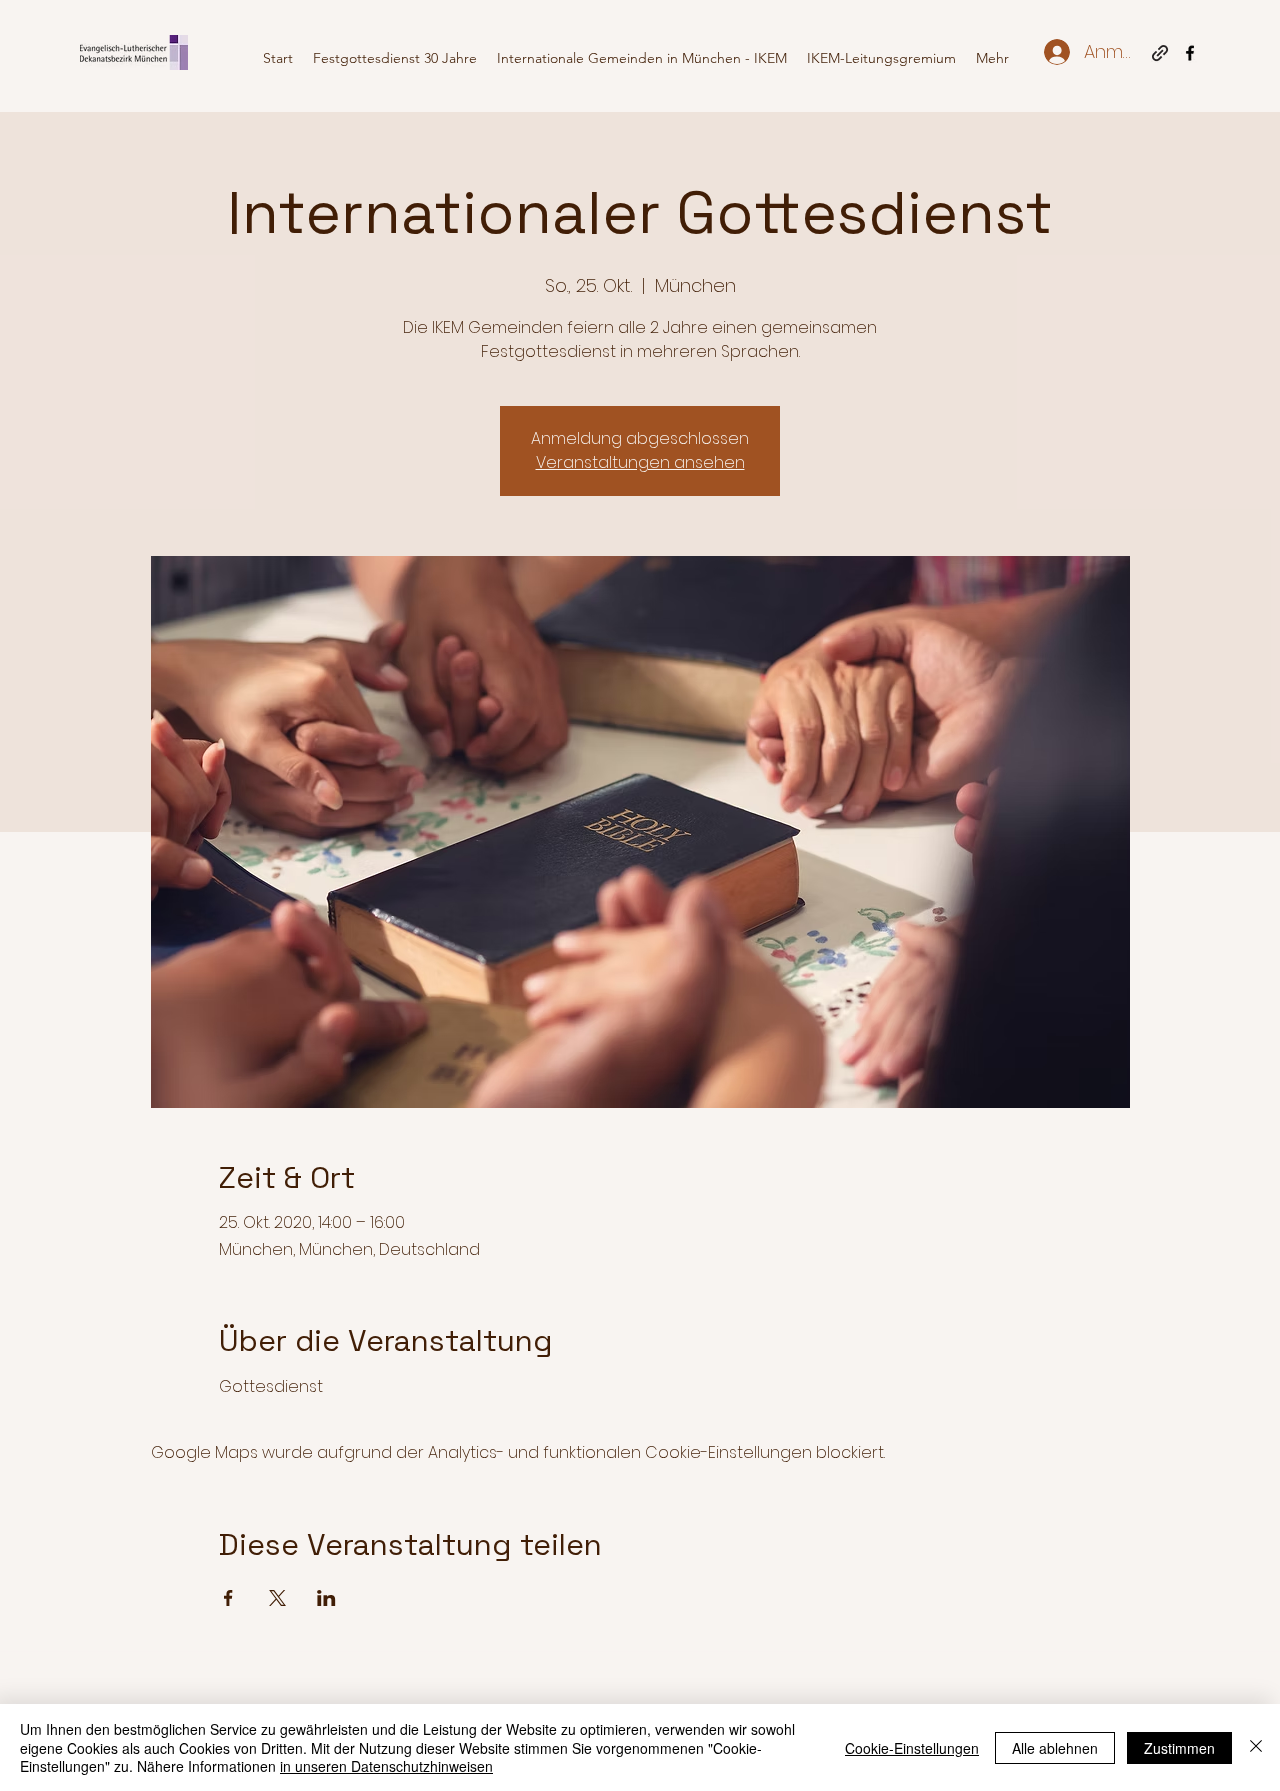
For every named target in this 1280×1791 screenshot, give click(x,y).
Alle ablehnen (1055, 1748)
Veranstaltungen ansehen (640, 462)
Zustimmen (1179, 1748)
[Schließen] (1256, 1747)
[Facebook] (1190, 53)
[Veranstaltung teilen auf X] (277, 1598)
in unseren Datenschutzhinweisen (386, 1766)
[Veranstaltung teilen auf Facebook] (228, 1598)
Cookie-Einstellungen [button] (912, 1748)
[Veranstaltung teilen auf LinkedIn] (326, 1598)
